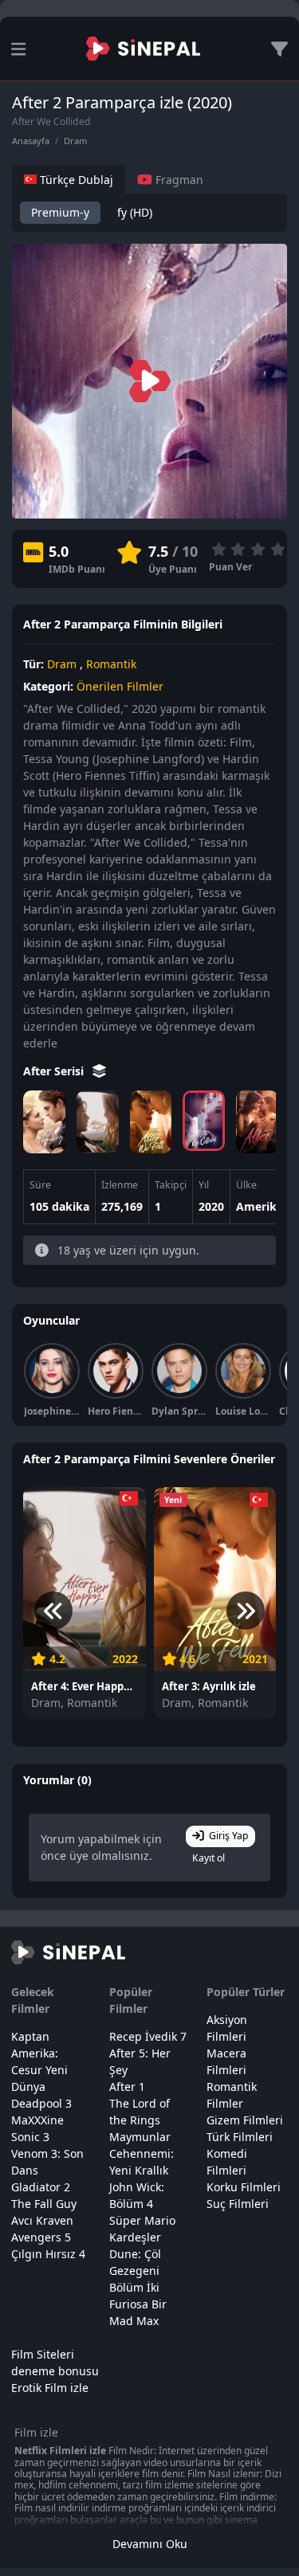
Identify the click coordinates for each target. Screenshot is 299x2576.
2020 (211, 1206)
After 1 (127, 2087)
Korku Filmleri (244, 2187)
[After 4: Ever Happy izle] (98, 1122)
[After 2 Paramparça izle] (204, 1121)
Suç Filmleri (238, 2204)
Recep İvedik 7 (148, 2036)
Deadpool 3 (41, 2103)
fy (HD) (135, 212)
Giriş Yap (229, 1836)
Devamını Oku (150, 2544)
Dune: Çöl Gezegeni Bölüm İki (135, 2271)
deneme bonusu (55, 2371)
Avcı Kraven (42, 2220)
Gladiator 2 (41, 2187)
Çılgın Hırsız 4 (48, 2254)
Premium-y (60, 212)
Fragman (178, 180)
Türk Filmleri (240, 2137)
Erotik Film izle (50, 2388)
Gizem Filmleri (245, 2120)
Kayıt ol (209, 1858)
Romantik (111, 664)
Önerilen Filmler (120, 686)
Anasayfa (31, 141)
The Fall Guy (44, 2204)
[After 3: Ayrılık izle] (151, 1122)
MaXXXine (37, 2120)
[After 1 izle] (257, 1122)
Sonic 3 (30, 2137)
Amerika (260, 1206)
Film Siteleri (43, 2354)
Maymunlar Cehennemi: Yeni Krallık (142, 2153)
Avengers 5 (41, 2237)
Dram (75, 141)
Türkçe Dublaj (75, 180)
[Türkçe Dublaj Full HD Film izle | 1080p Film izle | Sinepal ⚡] (143, 49)
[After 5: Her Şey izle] (44, 1122)
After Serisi (55, 1071)
